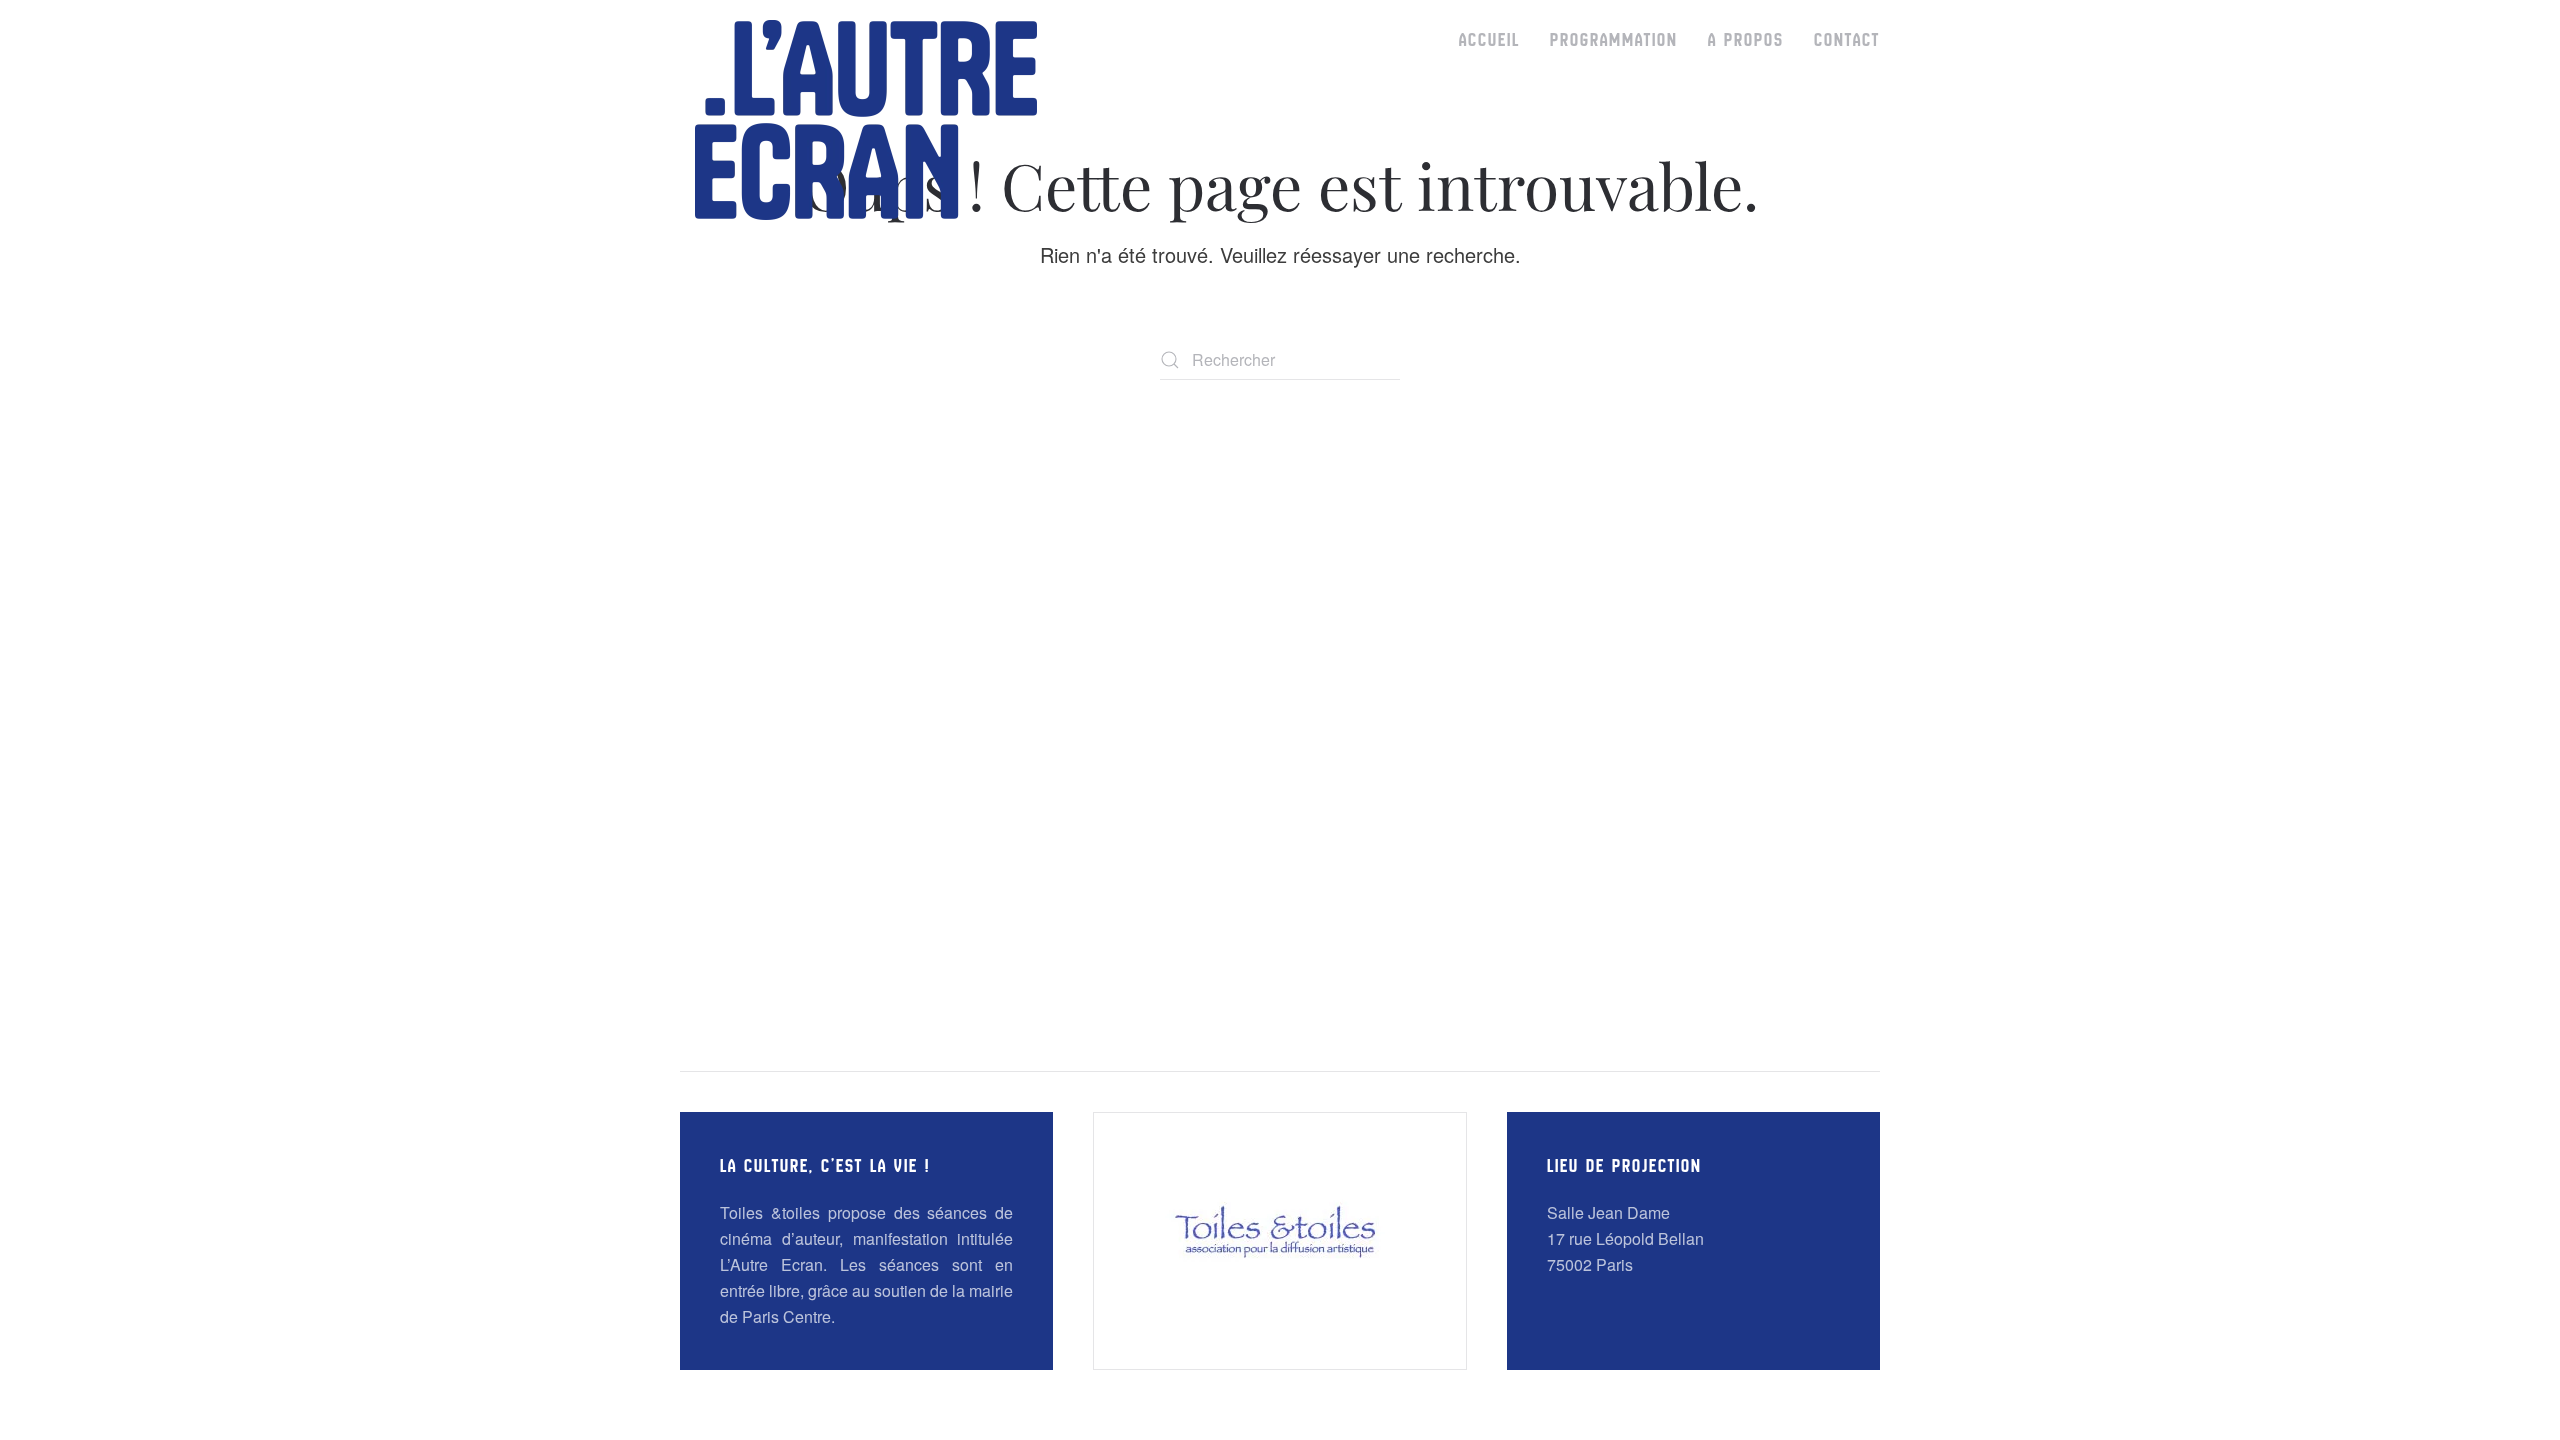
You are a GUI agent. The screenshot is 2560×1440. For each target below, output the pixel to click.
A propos (1746, 39)
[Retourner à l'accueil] (866, 120)
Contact (1847, 39)
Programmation (1614, 39)
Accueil (1489, 39)
